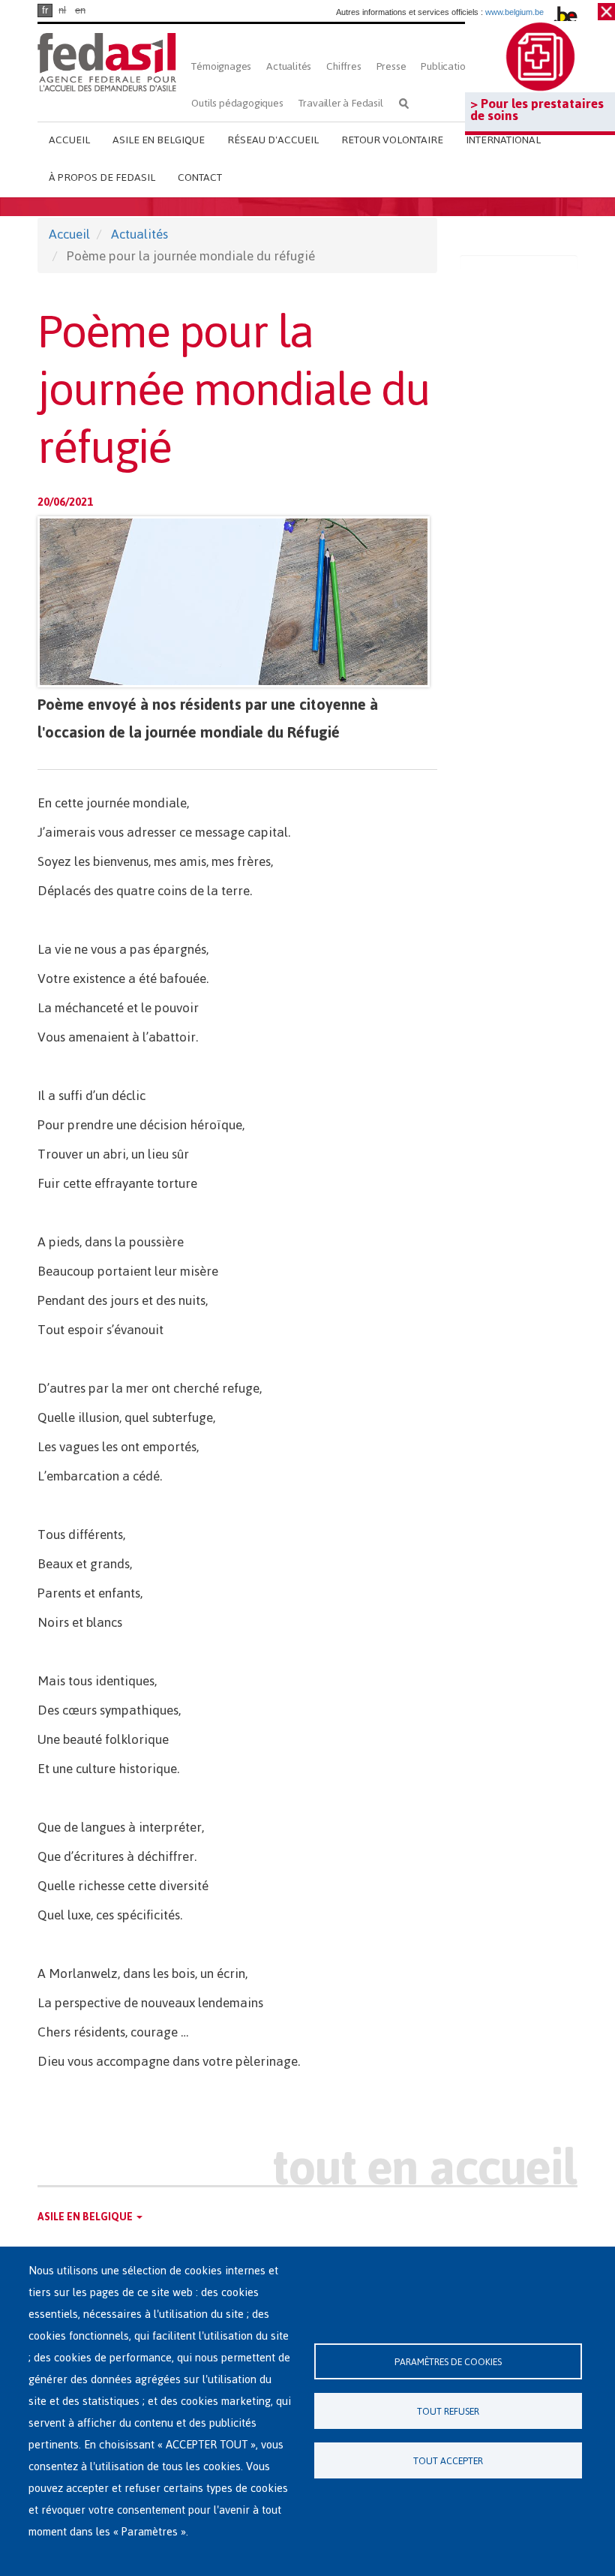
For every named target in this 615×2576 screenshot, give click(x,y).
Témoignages (221, 66)
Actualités (289, 66)
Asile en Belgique (159, 140)
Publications (448, 66)
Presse (391, 66)
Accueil (69, 140)
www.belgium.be (514, 12)
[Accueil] (107, 62)
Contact (200, 177)
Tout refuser (448, 2411)
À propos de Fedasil (102, 177)
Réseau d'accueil (273, 140)
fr (45, 10)
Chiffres (343, 66)
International (503, 140)
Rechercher (404, 103)
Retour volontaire (392, 140)
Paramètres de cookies (448, 2362)
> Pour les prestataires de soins (537, 110)
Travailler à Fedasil (341, 103)
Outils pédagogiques (237, 103)
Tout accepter (448, 2461)
